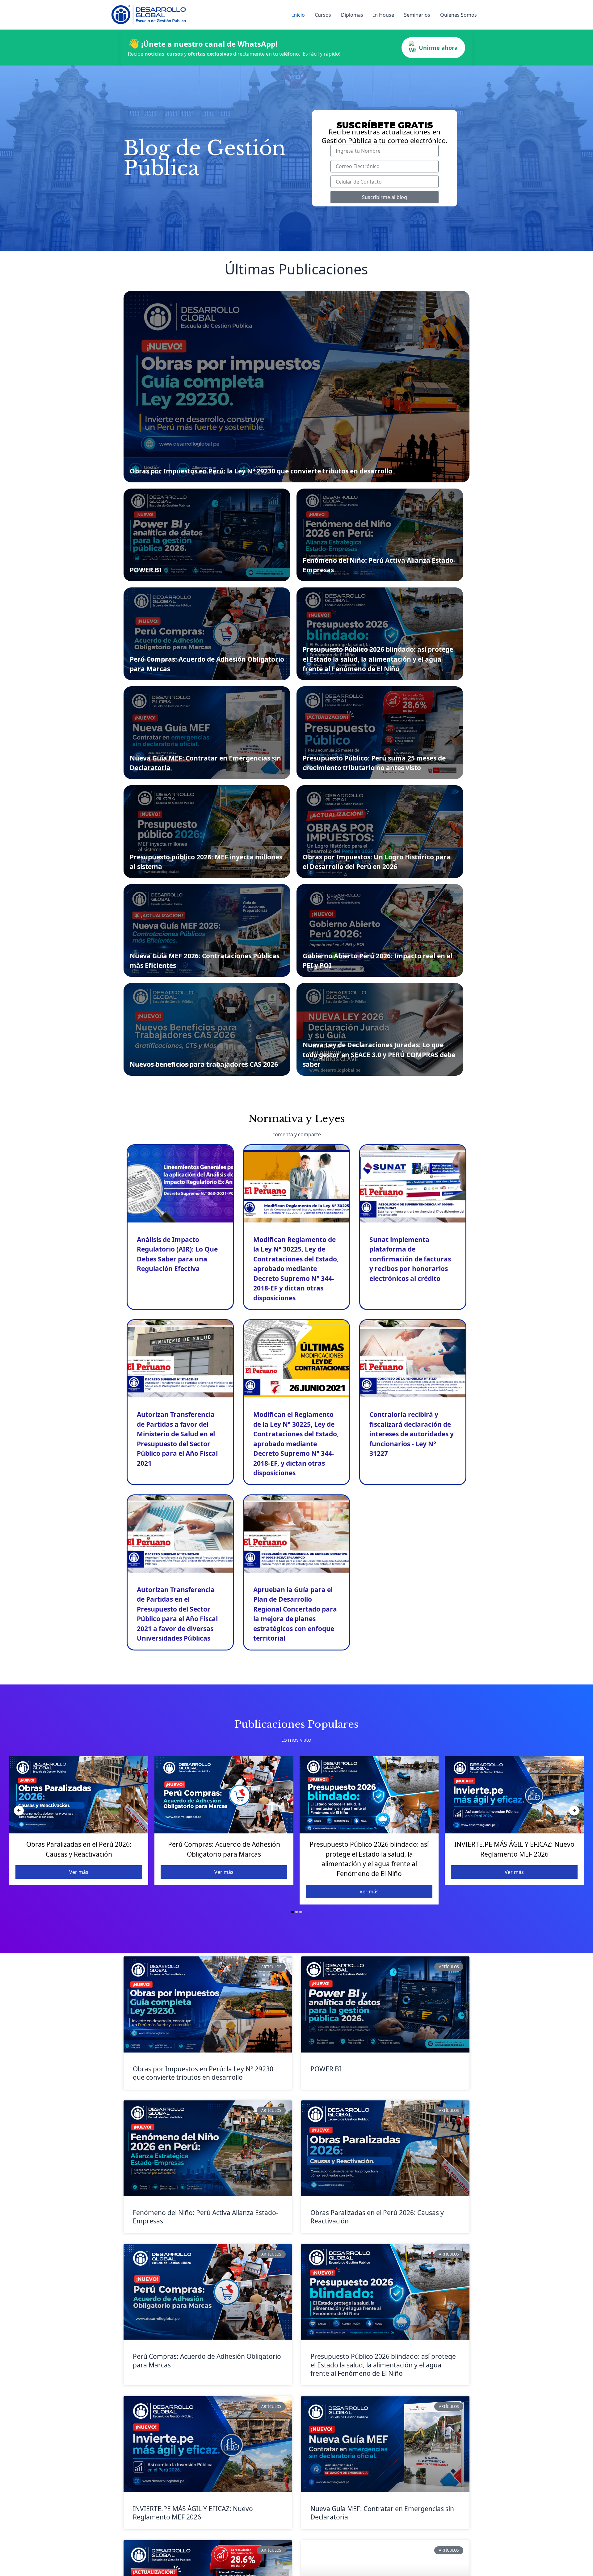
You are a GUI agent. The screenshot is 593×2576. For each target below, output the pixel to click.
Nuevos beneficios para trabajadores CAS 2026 (204, 1064)
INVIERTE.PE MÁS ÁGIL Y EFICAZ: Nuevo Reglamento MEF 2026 (193, 2513)
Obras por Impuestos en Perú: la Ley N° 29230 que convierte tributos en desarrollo (261, 471)
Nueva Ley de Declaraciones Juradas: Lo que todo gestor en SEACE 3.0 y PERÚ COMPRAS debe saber (379, 1055)
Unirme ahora (438, 48)
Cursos (323, 15)
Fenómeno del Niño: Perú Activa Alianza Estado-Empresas (206, 2217)
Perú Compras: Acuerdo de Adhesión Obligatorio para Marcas (207, 2360)
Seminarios (417, 15)
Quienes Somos (458, 15)
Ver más (79, 1872)
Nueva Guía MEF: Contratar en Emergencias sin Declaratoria (382, 2513)
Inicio (299, 15)
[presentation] (19, 1811)
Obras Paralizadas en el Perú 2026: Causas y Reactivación (377, 2217)
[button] (292, 1912)
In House (384, 15)
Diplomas (352, 15)
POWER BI (146, 570)
